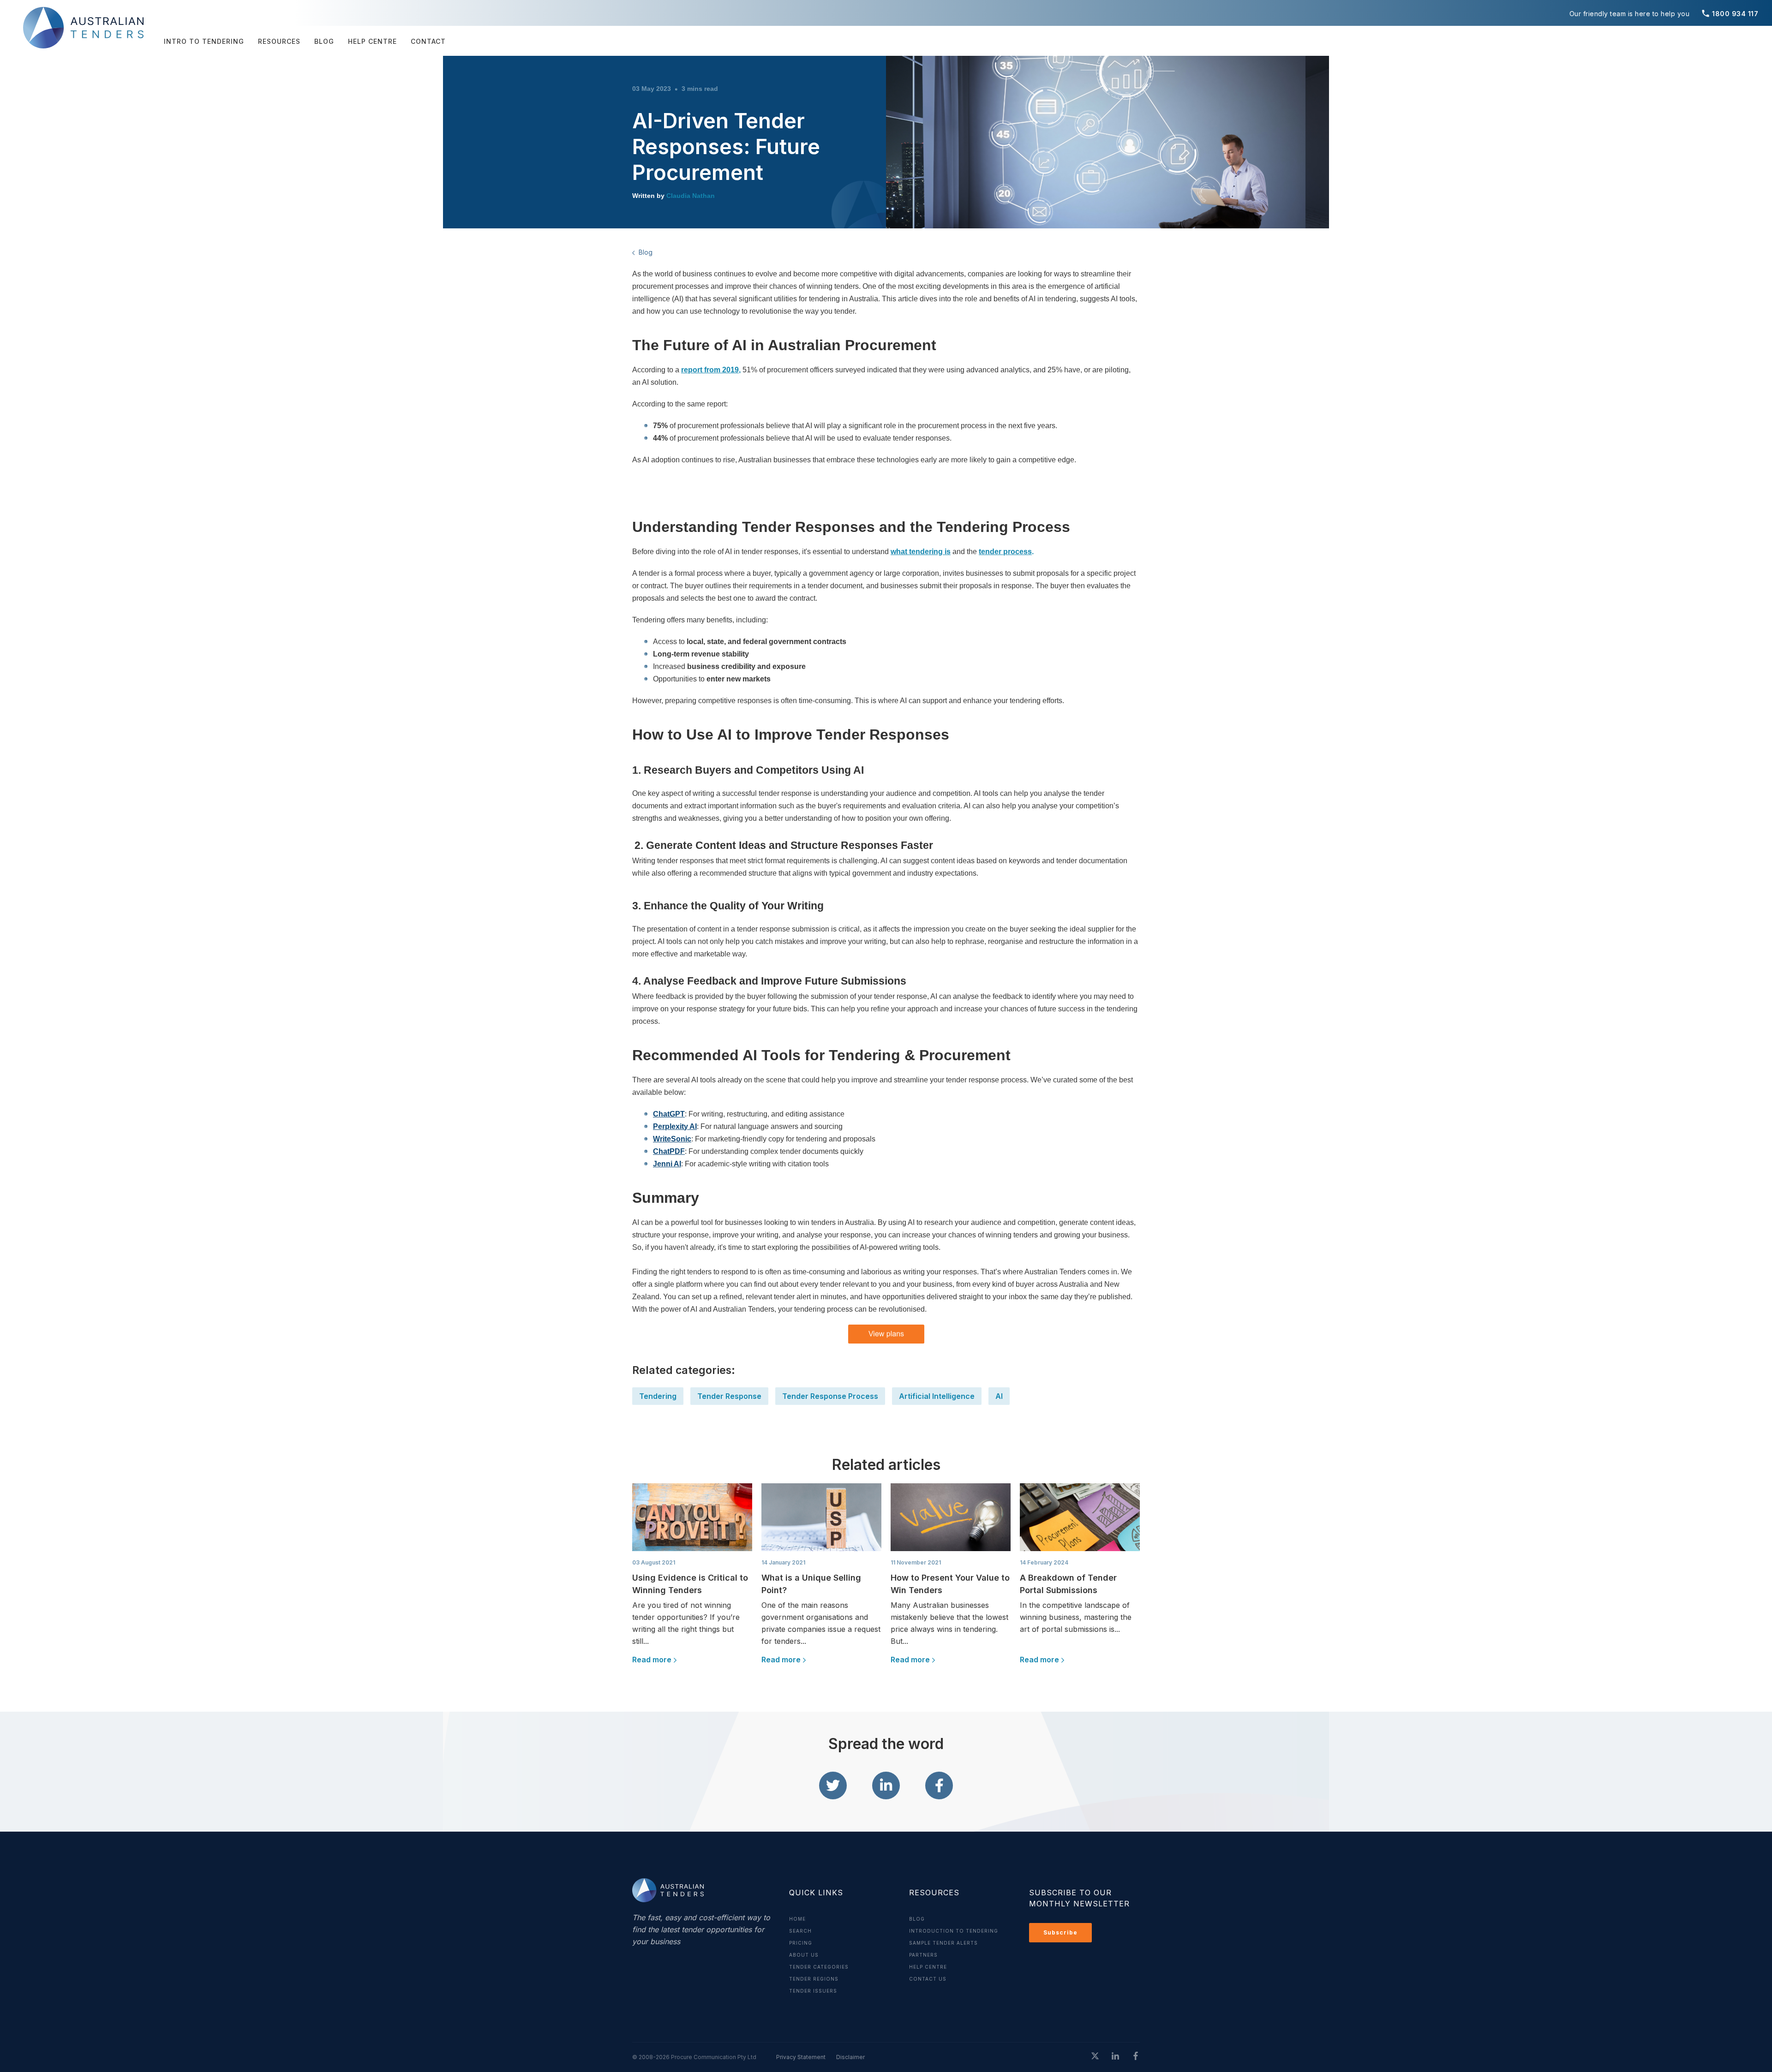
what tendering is (921, 552)
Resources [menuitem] (279, 41)
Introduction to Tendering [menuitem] (954, 1931)
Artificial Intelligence (937, 1396)
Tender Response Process (830, 1396)
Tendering (658, 1396)
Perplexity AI (675, 1126)
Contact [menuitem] (428, 41)
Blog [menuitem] (324, 41)
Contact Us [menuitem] (928, 1979)
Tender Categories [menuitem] (819, 1967)
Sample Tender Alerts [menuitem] (943, 1943)
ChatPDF (669, 1151)
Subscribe (1060, 1932)
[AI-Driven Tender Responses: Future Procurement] (833, 1785)
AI (999, 1396)
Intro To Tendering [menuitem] (204, 41)
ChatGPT (669, 1114)
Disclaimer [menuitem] (850, 2057)
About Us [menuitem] (804, 1955)
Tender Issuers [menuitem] (813, 1991)
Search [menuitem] (800, 1931)
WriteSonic (672, 1139)
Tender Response (729, 1396)
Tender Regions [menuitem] (814, 1979)
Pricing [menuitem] (801, 1943)
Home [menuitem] (797, 1919)
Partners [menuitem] (923, 1955)
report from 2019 (710, 370)
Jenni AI (667, 1164)
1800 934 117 (1730, 14)
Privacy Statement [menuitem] (801, 2057)
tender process (1005, 552)
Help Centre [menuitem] (372, 41)
